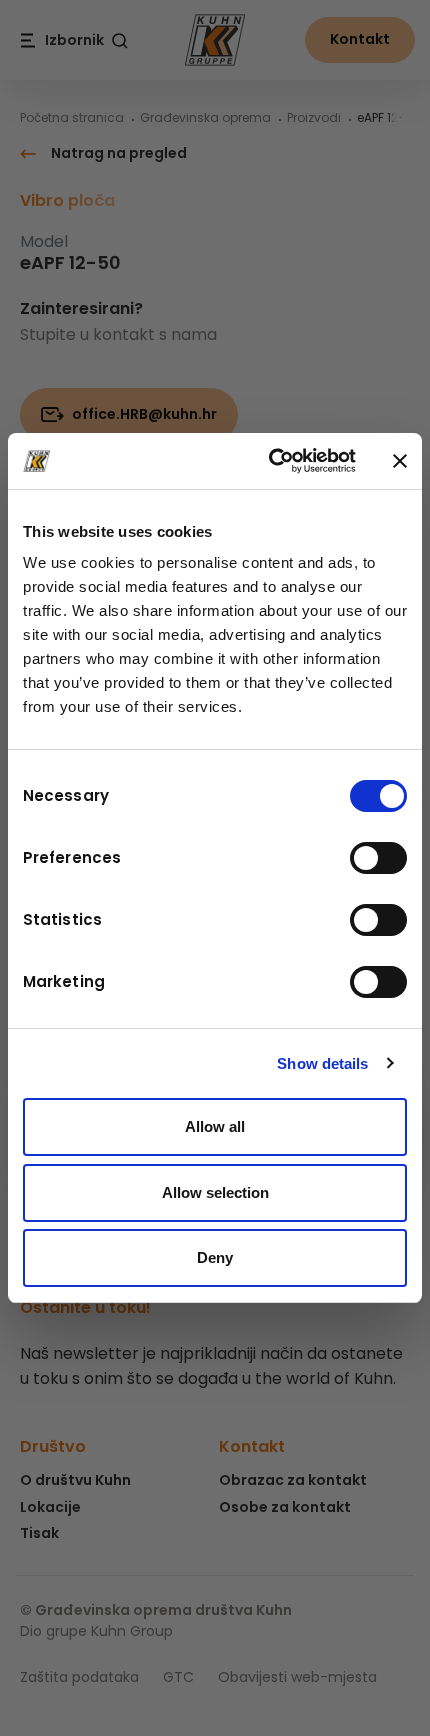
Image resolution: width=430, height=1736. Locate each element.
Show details (322, 1063)
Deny (215, 1257)
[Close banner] (400, 461)
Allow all (215, 1126)
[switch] (378, 858)
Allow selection (215, 1192)
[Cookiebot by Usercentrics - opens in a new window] (270, 461)
